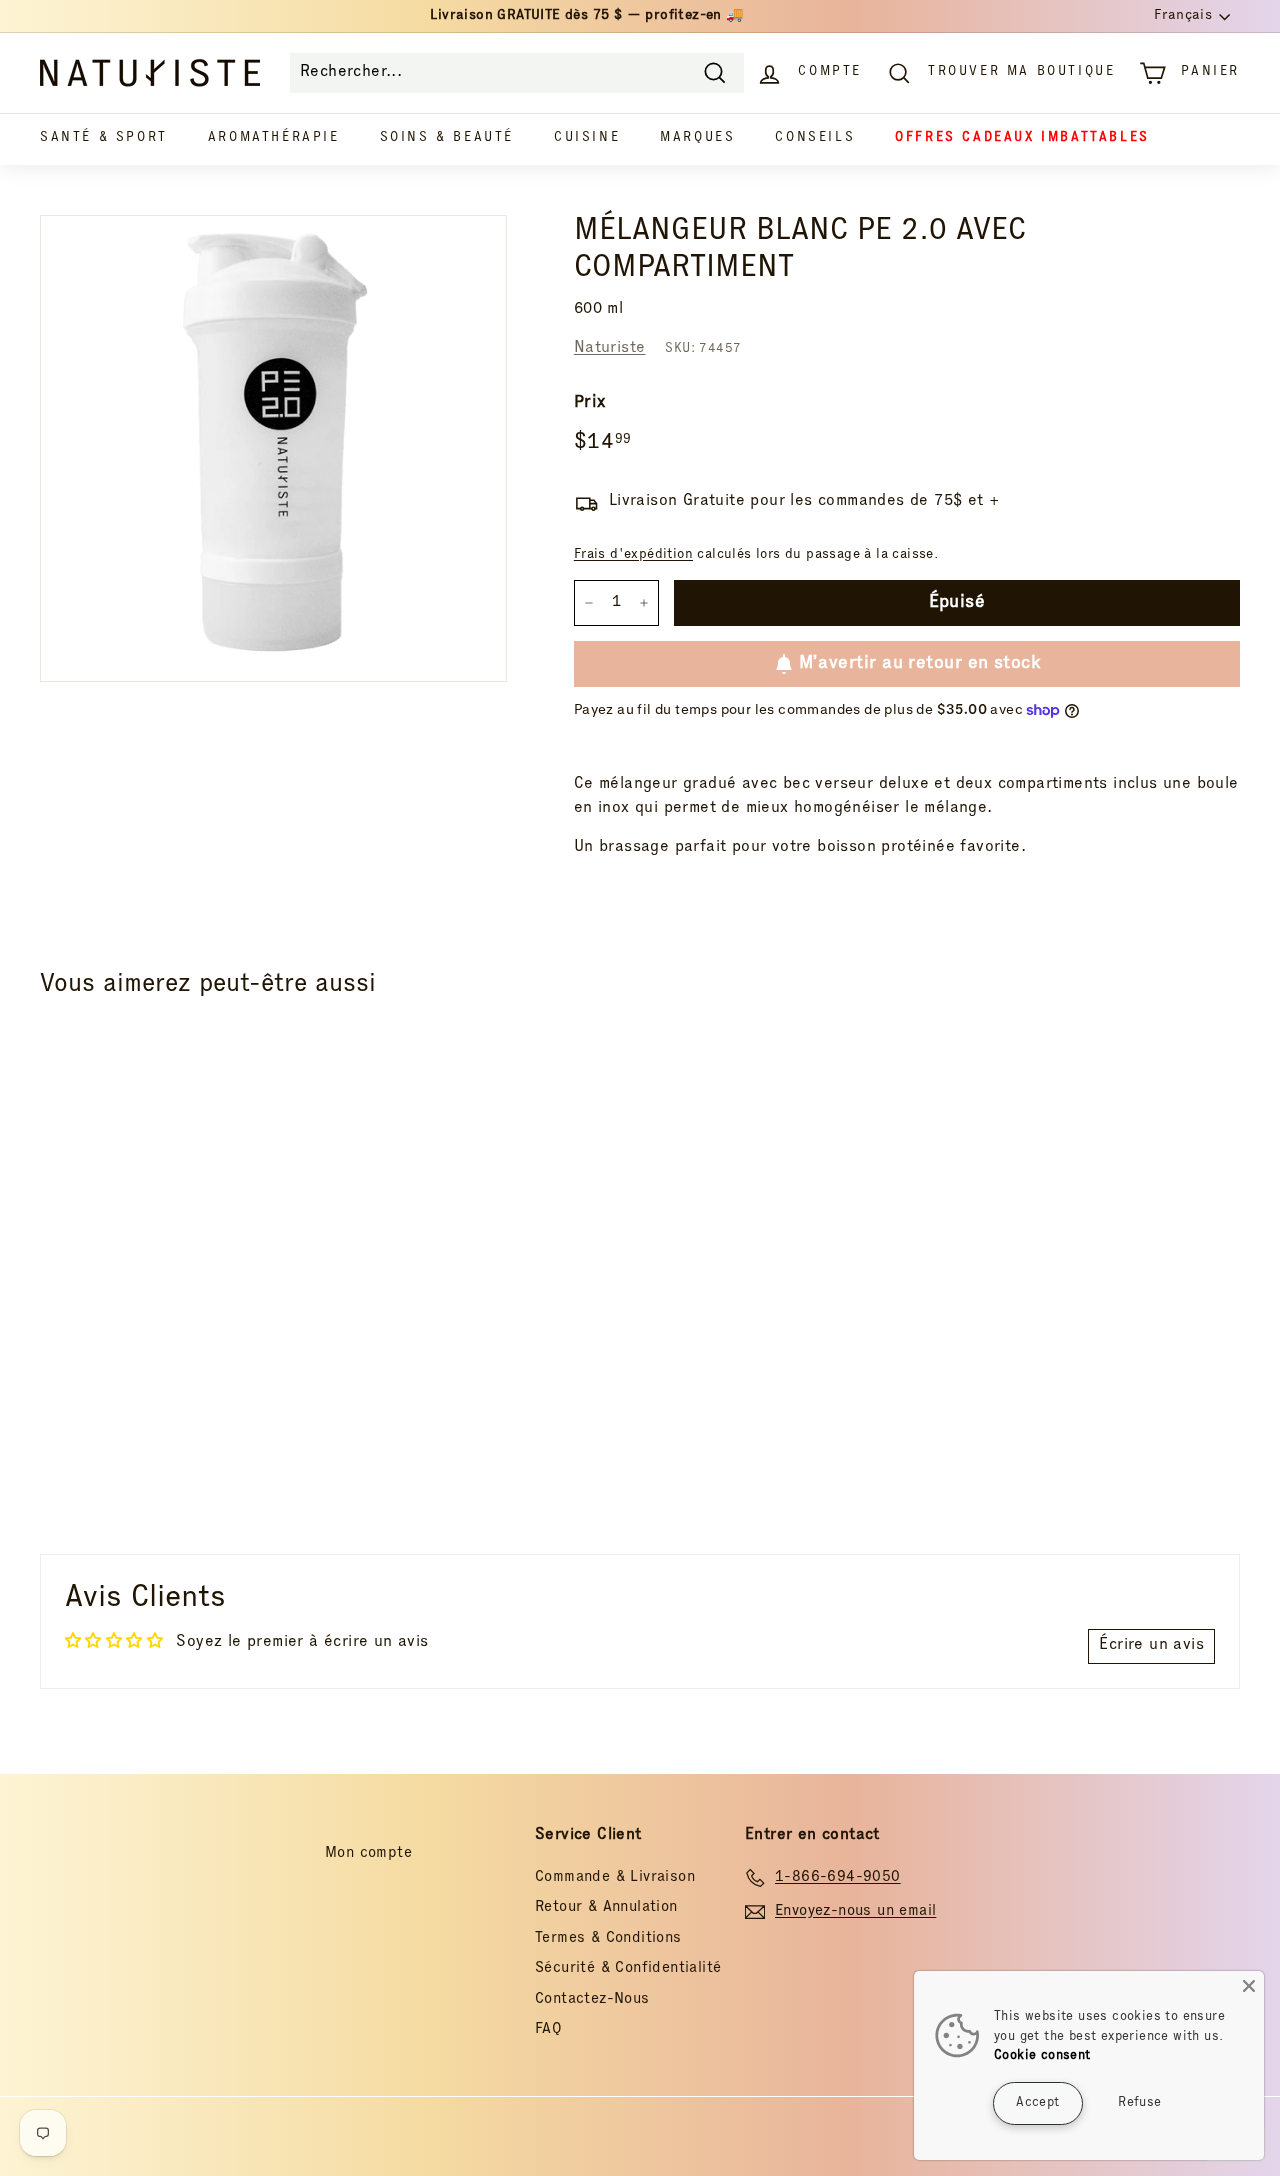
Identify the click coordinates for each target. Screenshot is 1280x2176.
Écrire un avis (1151, 1646)
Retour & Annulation (606, 1907)
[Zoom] (273, 448)
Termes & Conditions (608, 1938)
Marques (697, 138)
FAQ (548, 2029)
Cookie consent (1042, 2056)
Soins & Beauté (447, 138)
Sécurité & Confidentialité (628, 1968)
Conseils (815, 138)
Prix (590, 403)
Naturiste (610, 349)
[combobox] (517, 73)
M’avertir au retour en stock (920, 664)
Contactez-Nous (592, 1999)
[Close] (1249, 1986)
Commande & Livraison (615, 1877)
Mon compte (368, 1853)
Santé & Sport (104, 138)
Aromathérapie (274, 138)
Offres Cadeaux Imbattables (1022, 138)
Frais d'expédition (633, 555)
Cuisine (587, 138)
